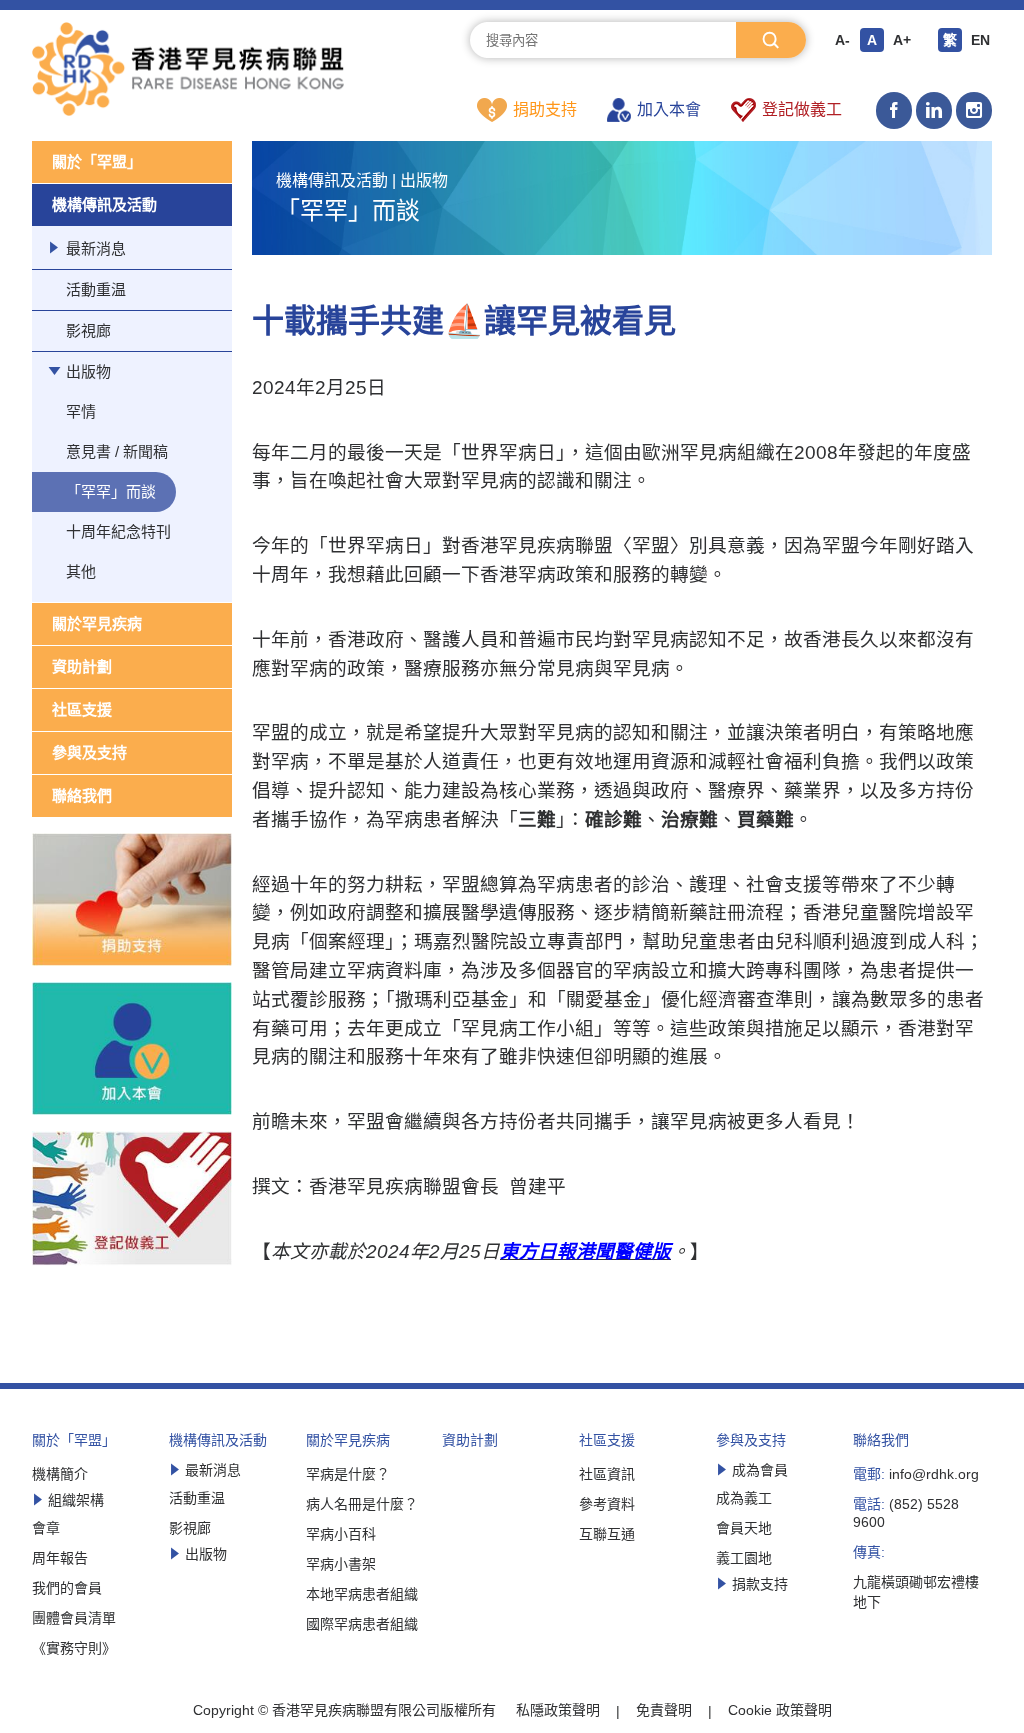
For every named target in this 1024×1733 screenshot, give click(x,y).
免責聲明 (664, 1710)
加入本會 (669, 109)
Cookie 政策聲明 (780, 1710)
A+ (902, 40)
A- (842, 40)
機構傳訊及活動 (104, 204)
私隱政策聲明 (558, 1710)
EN (980, 40)
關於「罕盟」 (97, 161)
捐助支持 (545, 109)
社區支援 (82, 709)
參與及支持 (89, 752)
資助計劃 (82, 666)
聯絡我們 (82, 795)
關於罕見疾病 (97, 623)
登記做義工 (802, 109)
